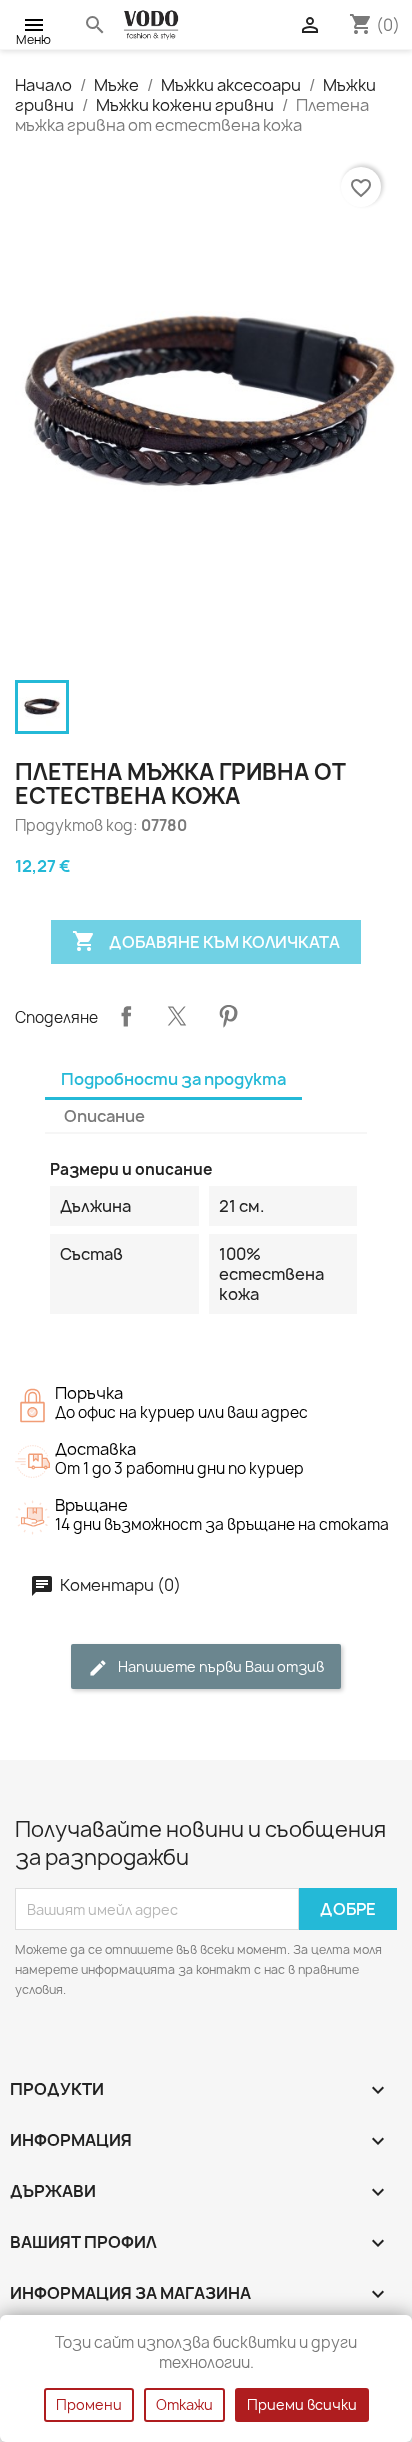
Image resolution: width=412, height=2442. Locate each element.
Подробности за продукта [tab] (173, 1079)
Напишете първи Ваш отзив (219, 1666)
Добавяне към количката (206, 941)
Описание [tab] (104, 1116)
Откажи (184, 2404)
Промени (89, 2404)
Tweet (177, 1016)
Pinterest (228, 1016)
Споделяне (126, 1016)
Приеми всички (302, 2404)
